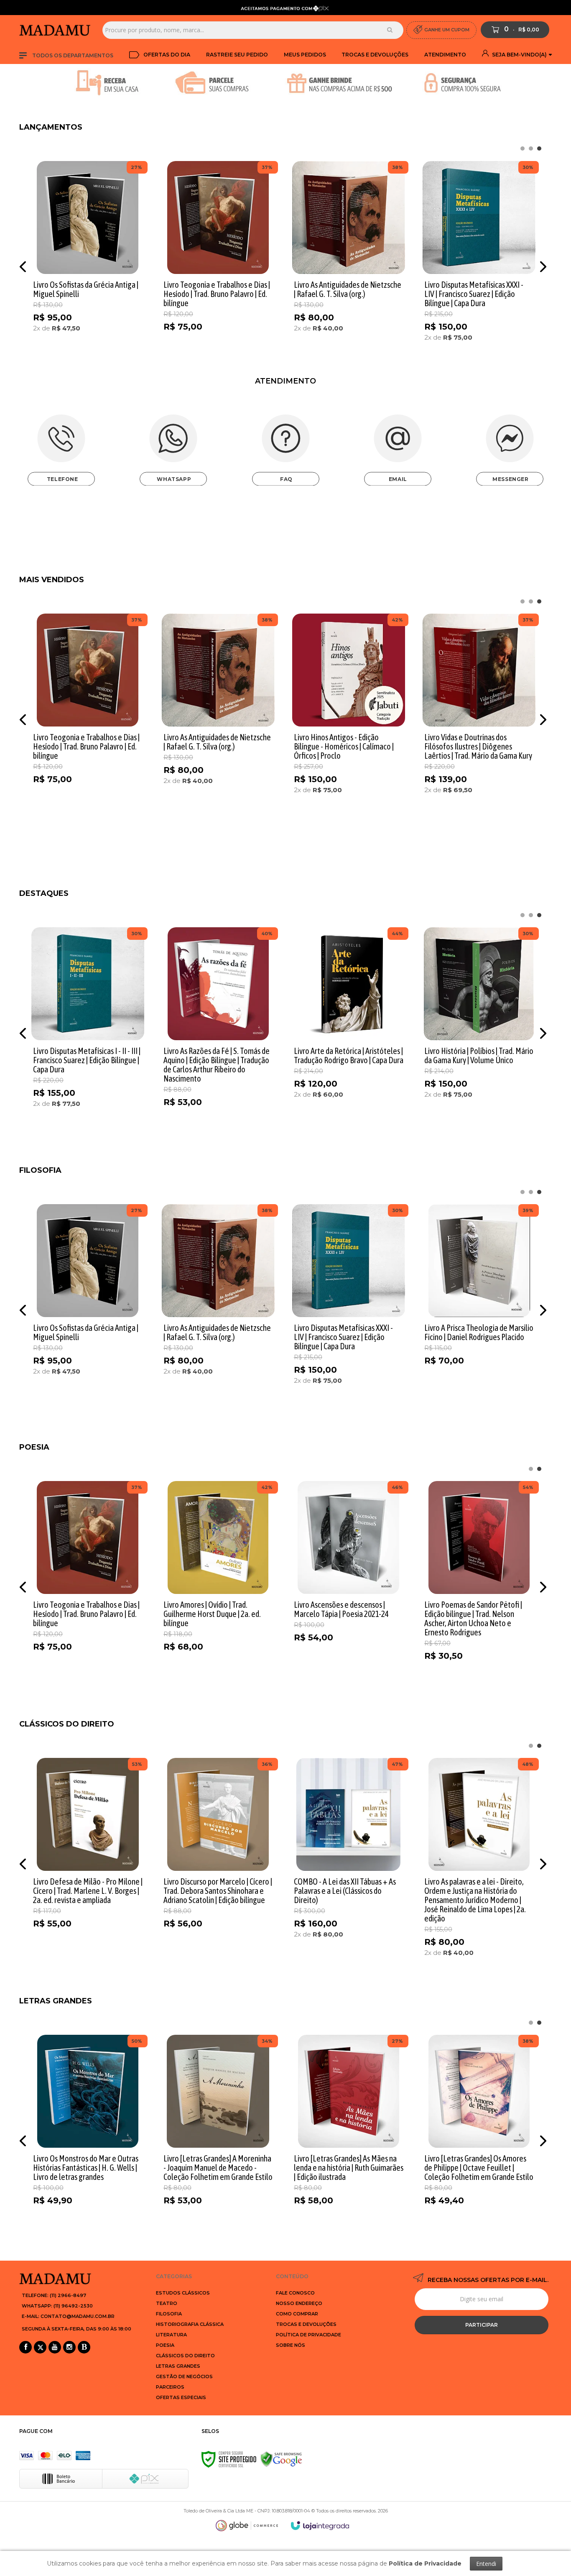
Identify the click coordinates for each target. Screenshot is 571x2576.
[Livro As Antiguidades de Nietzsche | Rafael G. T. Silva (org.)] (349, 265)
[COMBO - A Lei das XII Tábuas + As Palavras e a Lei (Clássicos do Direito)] (349, 1861)
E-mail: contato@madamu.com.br (68, 2316)
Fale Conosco (295, 2293)
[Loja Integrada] (320, 2526)
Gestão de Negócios (184, 2376)
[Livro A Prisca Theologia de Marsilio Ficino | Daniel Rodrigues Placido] (479, 1308)
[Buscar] (390, 30)
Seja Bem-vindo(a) (519, 55)
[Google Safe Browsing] (281, 2459)
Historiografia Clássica (190, 2324)
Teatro (167, 2303)
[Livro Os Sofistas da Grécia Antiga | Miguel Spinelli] (88, 265)
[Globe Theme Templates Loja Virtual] (247, 2526)
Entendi (486, 2564)
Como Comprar (297, 2314)
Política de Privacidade (308, 2335)
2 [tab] (531, 148)
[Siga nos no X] (40, 2348)
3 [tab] (523, 148)
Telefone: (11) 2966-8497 (54, 2295)
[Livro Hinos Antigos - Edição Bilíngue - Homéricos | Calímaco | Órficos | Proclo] (349, 717)
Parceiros (170, 2387)
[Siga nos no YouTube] (55, 2348)
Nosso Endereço (299, 2303)
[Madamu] (58, 30)
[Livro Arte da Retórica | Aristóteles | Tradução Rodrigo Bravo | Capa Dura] (349, 1031)
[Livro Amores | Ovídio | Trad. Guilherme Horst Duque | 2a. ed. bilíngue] (218, 1585)
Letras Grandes (178, 2366)
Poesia (165, 2345)
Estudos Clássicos (183, 2293)
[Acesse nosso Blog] (84, 2348)
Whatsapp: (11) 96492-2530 (57, 2306)
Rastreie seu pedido (237, 55)
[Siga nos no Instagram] (69, 2348)
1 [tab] (539, 148)
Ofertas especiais (181, 2397)
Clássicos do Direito (185, 2356)
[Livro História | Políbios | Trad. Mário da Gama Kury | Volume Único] (479, 1031)
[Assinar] (482, 2325)
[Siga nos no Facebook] (25, 2348)
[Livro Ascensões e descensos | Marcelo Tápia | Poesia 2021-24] (349, 1585)
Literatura (171, 2335)
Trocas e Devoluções (375, 55)
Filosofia (169, 2314)
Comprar (103, 359)
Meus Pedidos (305, 55)
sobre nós (291, 2345)
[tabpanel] (88, 265)
